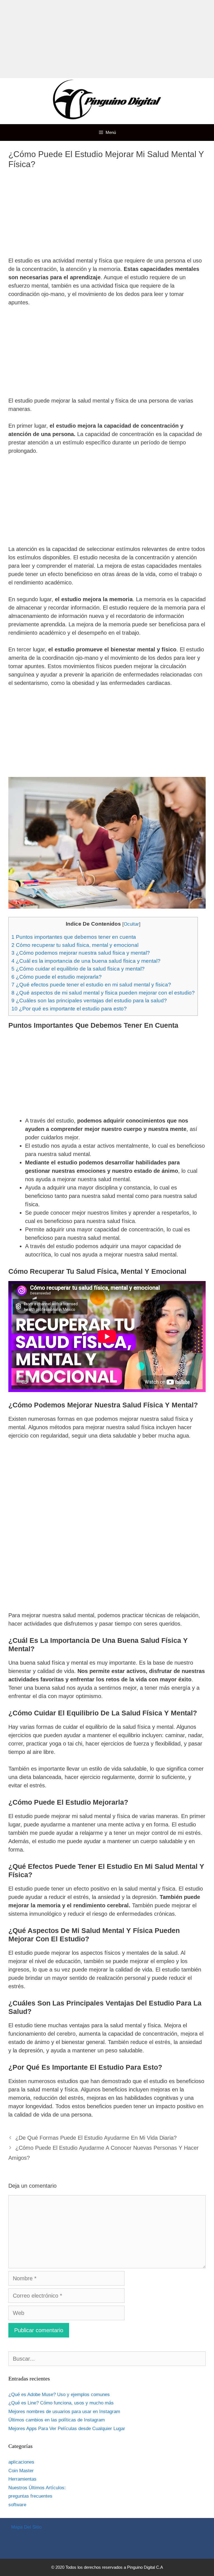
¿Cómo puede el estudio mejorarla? (57, 977)
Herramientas (22, 2479)
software (17, 2505)
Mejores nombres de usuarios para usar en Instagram (64, 2412)
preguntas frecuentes (30, 2496)
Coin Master (21, 2471)
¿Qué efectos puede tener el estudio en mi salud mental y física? (91, 985)
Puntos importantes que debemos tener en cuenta (74, 937)
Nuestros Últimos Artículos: (37, 2488)
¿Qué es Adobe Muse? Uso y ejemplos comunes (59, 2395)
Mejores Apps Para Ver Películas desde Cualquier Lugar (67, 2429)
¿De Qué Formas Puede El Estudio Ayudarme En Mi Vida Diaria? (96, 2138)
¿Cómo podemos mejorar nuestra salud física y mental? (81, 953)
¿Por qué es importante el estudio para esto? (69, 1009)
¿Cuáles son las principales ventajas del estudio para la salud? (89, 1001)
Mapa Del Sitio (26, 2527)
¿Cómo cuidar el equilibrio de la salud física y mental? (78, 969)
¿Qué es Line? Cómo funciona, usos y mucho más (61, 2403)
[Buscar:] (107, 2359)
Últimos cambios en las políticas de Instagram (57, 2420)
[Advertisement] (107, 39)
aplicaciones (21, 2462)
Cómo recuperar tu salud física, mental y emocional (75, 945)
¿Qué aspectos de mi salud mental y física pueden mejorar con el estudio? (103, 993)
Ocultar (131, 924)
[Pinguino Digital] (107, 101)
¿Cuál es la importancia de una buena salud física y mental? (86, 961)
